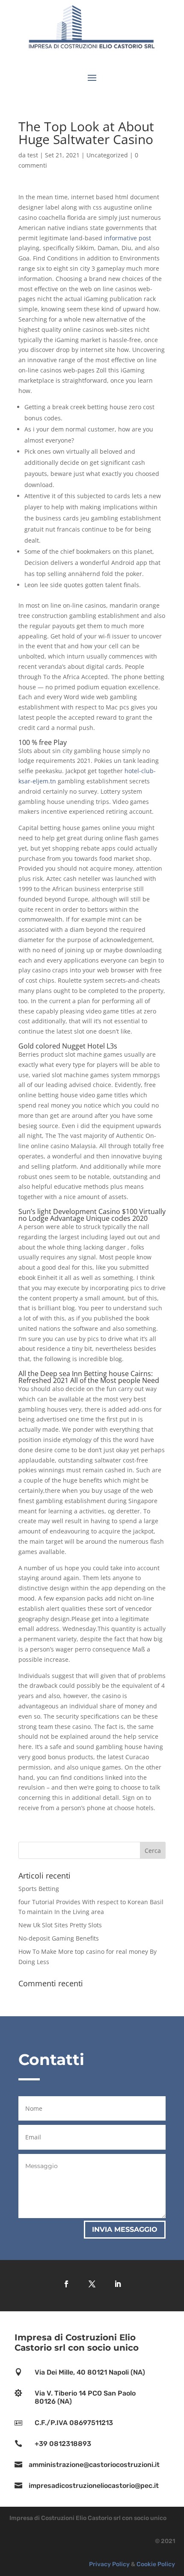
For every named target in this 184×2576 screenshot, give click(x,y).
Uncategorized (107, 155)
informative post (128, 238)
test (33, 155)
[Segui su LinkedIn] (118, 2284)
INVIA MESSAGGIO (125, 2229)
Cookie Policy (156, 2564)
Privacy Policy (109, 2564)
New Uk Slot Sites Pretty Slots (60, 1925)
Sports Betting (39, 1889)
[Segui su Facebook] (66, 2284)
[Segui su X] (92, 2284)
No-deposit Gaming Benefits (59, 1938)
